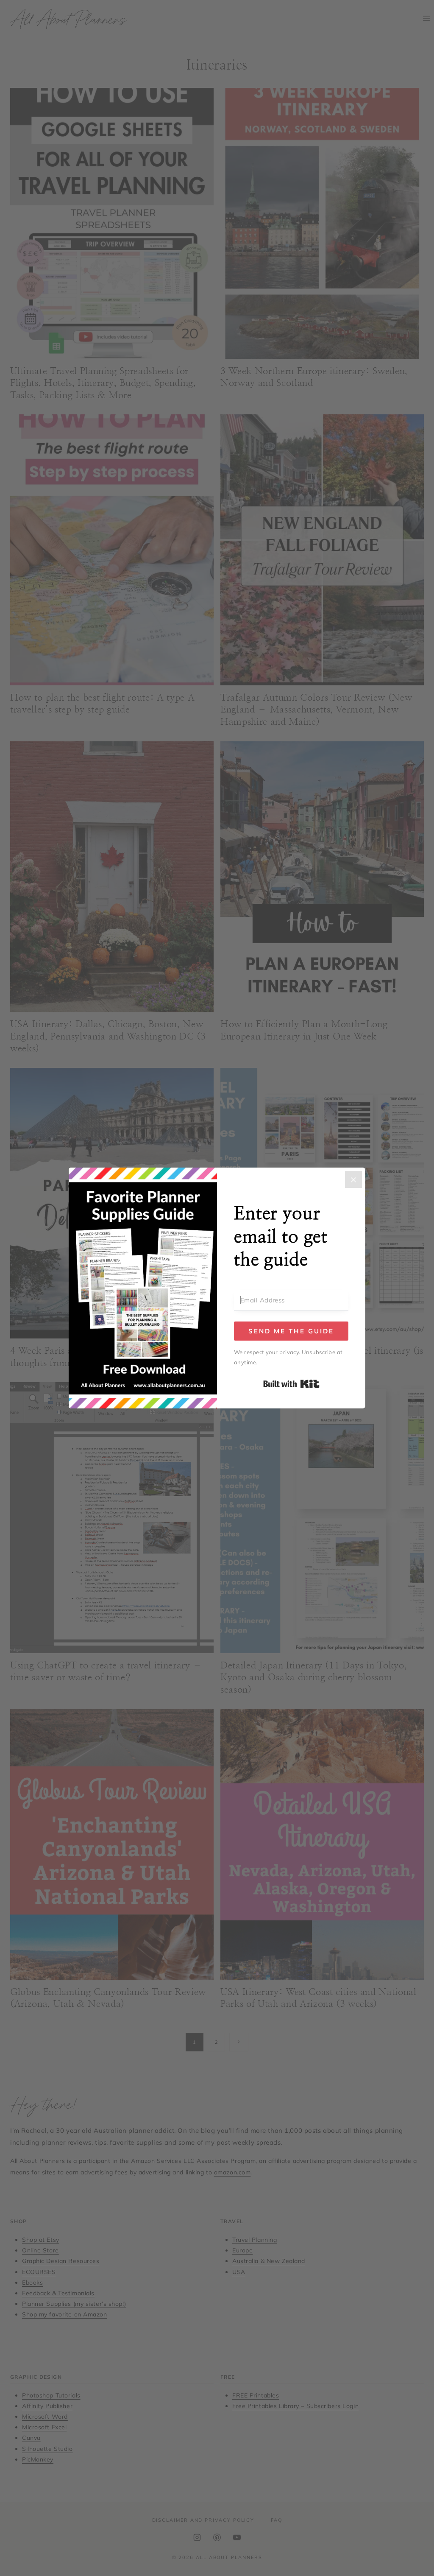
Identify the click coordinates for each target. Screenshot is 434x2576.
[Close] (353, 1179)
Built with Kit (291, 1384)
